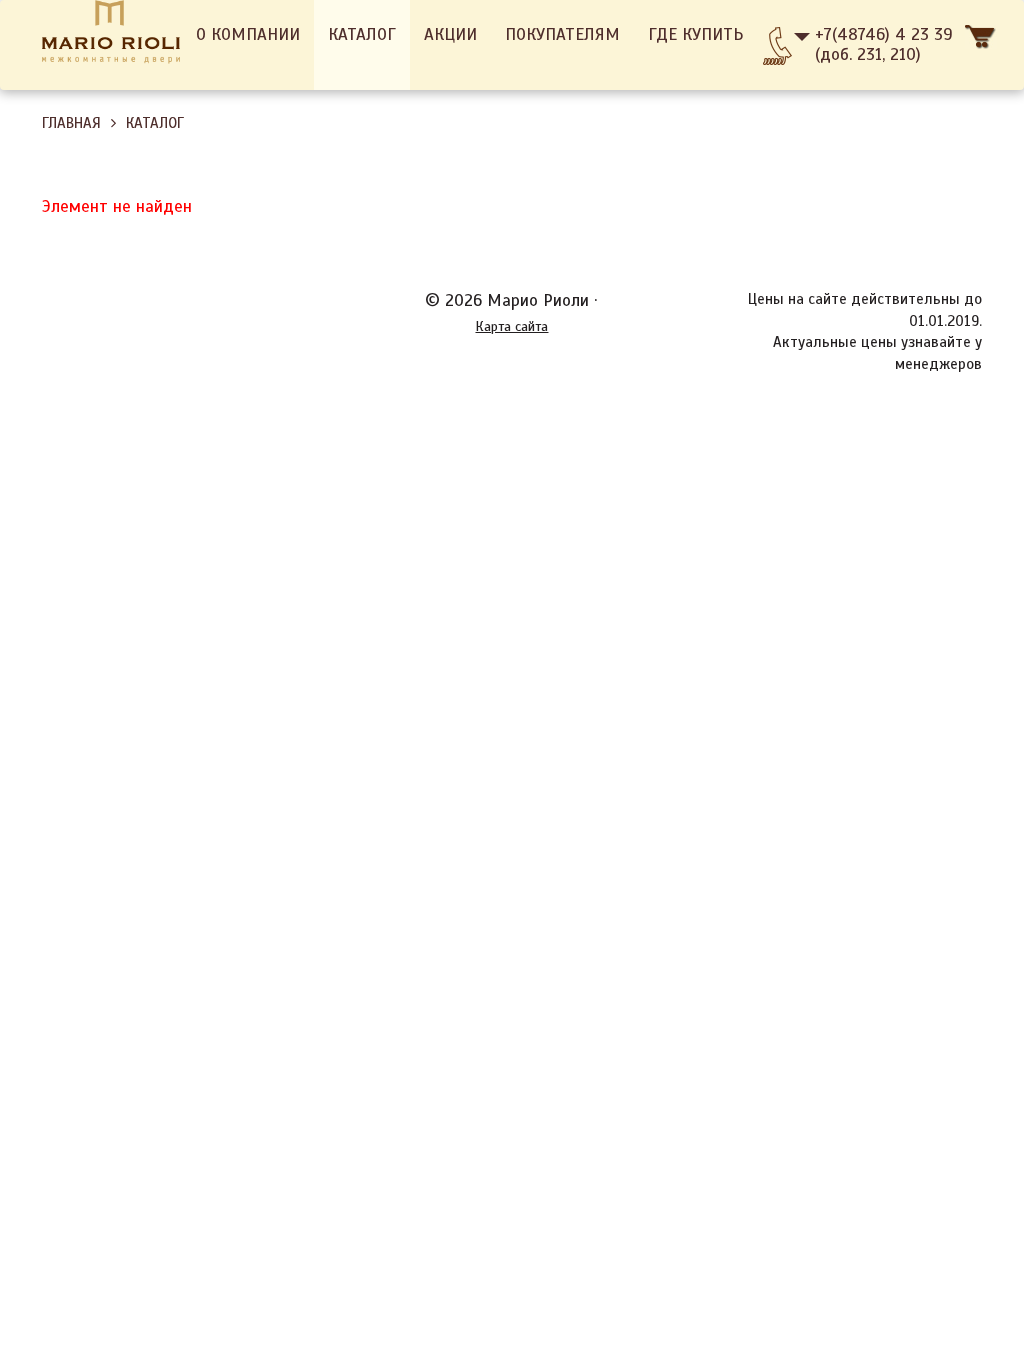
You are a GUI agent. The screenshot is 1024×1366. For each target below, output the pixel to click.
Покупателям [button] (562, 34)
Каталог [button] (362, 34)
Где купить (695, 34)
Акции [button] (450, 34)
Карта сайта (511, 326)
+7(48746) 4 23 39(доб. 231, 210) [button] (884, 44)
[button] (981, 45)
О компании (248, 34)
